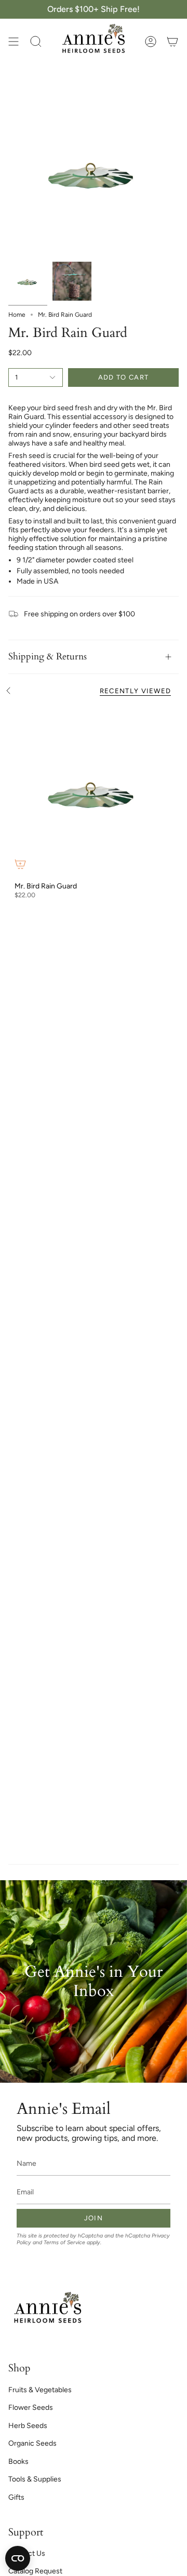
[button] (36, 42)
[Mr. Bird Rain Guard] (94, 791)
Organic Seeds (32, 2443)
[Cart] (172, 42)
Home (17, 315)
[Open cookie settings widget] (18, 2558)
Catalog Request (35, 2571)
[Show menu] (14, 42)
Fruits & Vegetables (40, 2390)
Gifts (16, 2497)
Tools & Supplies (35, 2479)
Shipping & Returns (48, 657)
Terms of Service (64, 2242)
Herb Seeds (28, 2426)
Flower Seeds (31, 2408)
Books (18, 2462)
